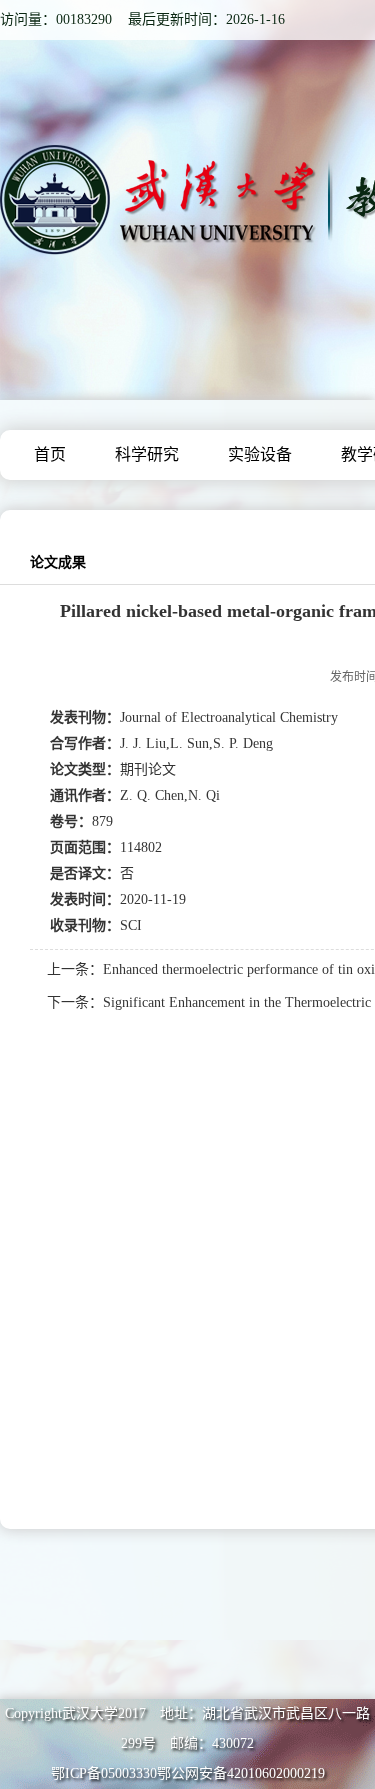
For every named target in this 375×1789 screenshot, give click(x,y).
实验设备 (260, 454)
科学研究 (147, 454)
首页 (50, 454)
